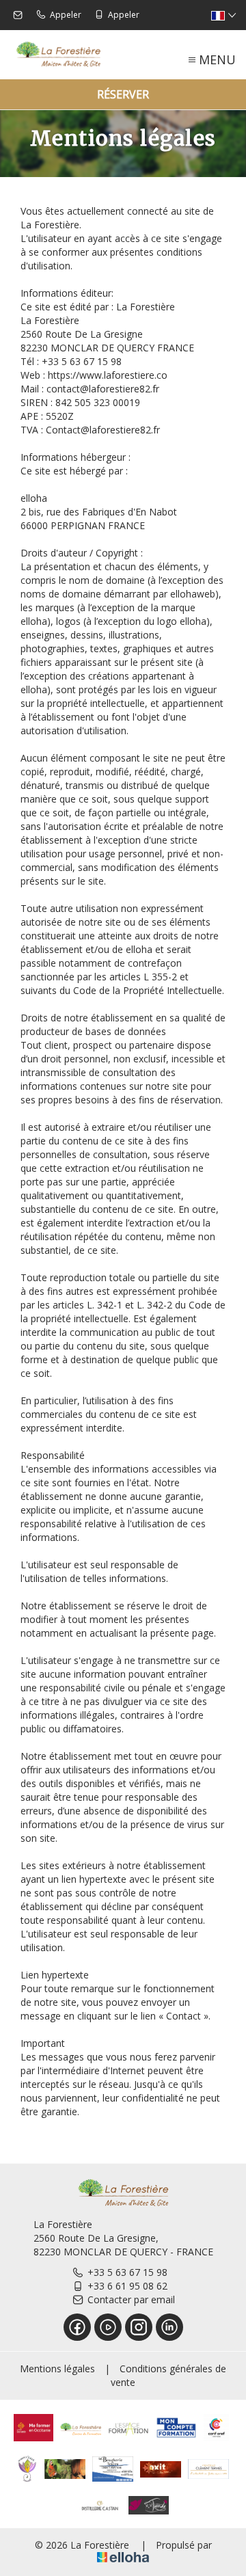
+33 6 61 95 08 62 (127, 2286)
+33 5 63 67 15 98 (127, 2272)
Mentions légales (57, 2369)
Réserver (123, 94)
